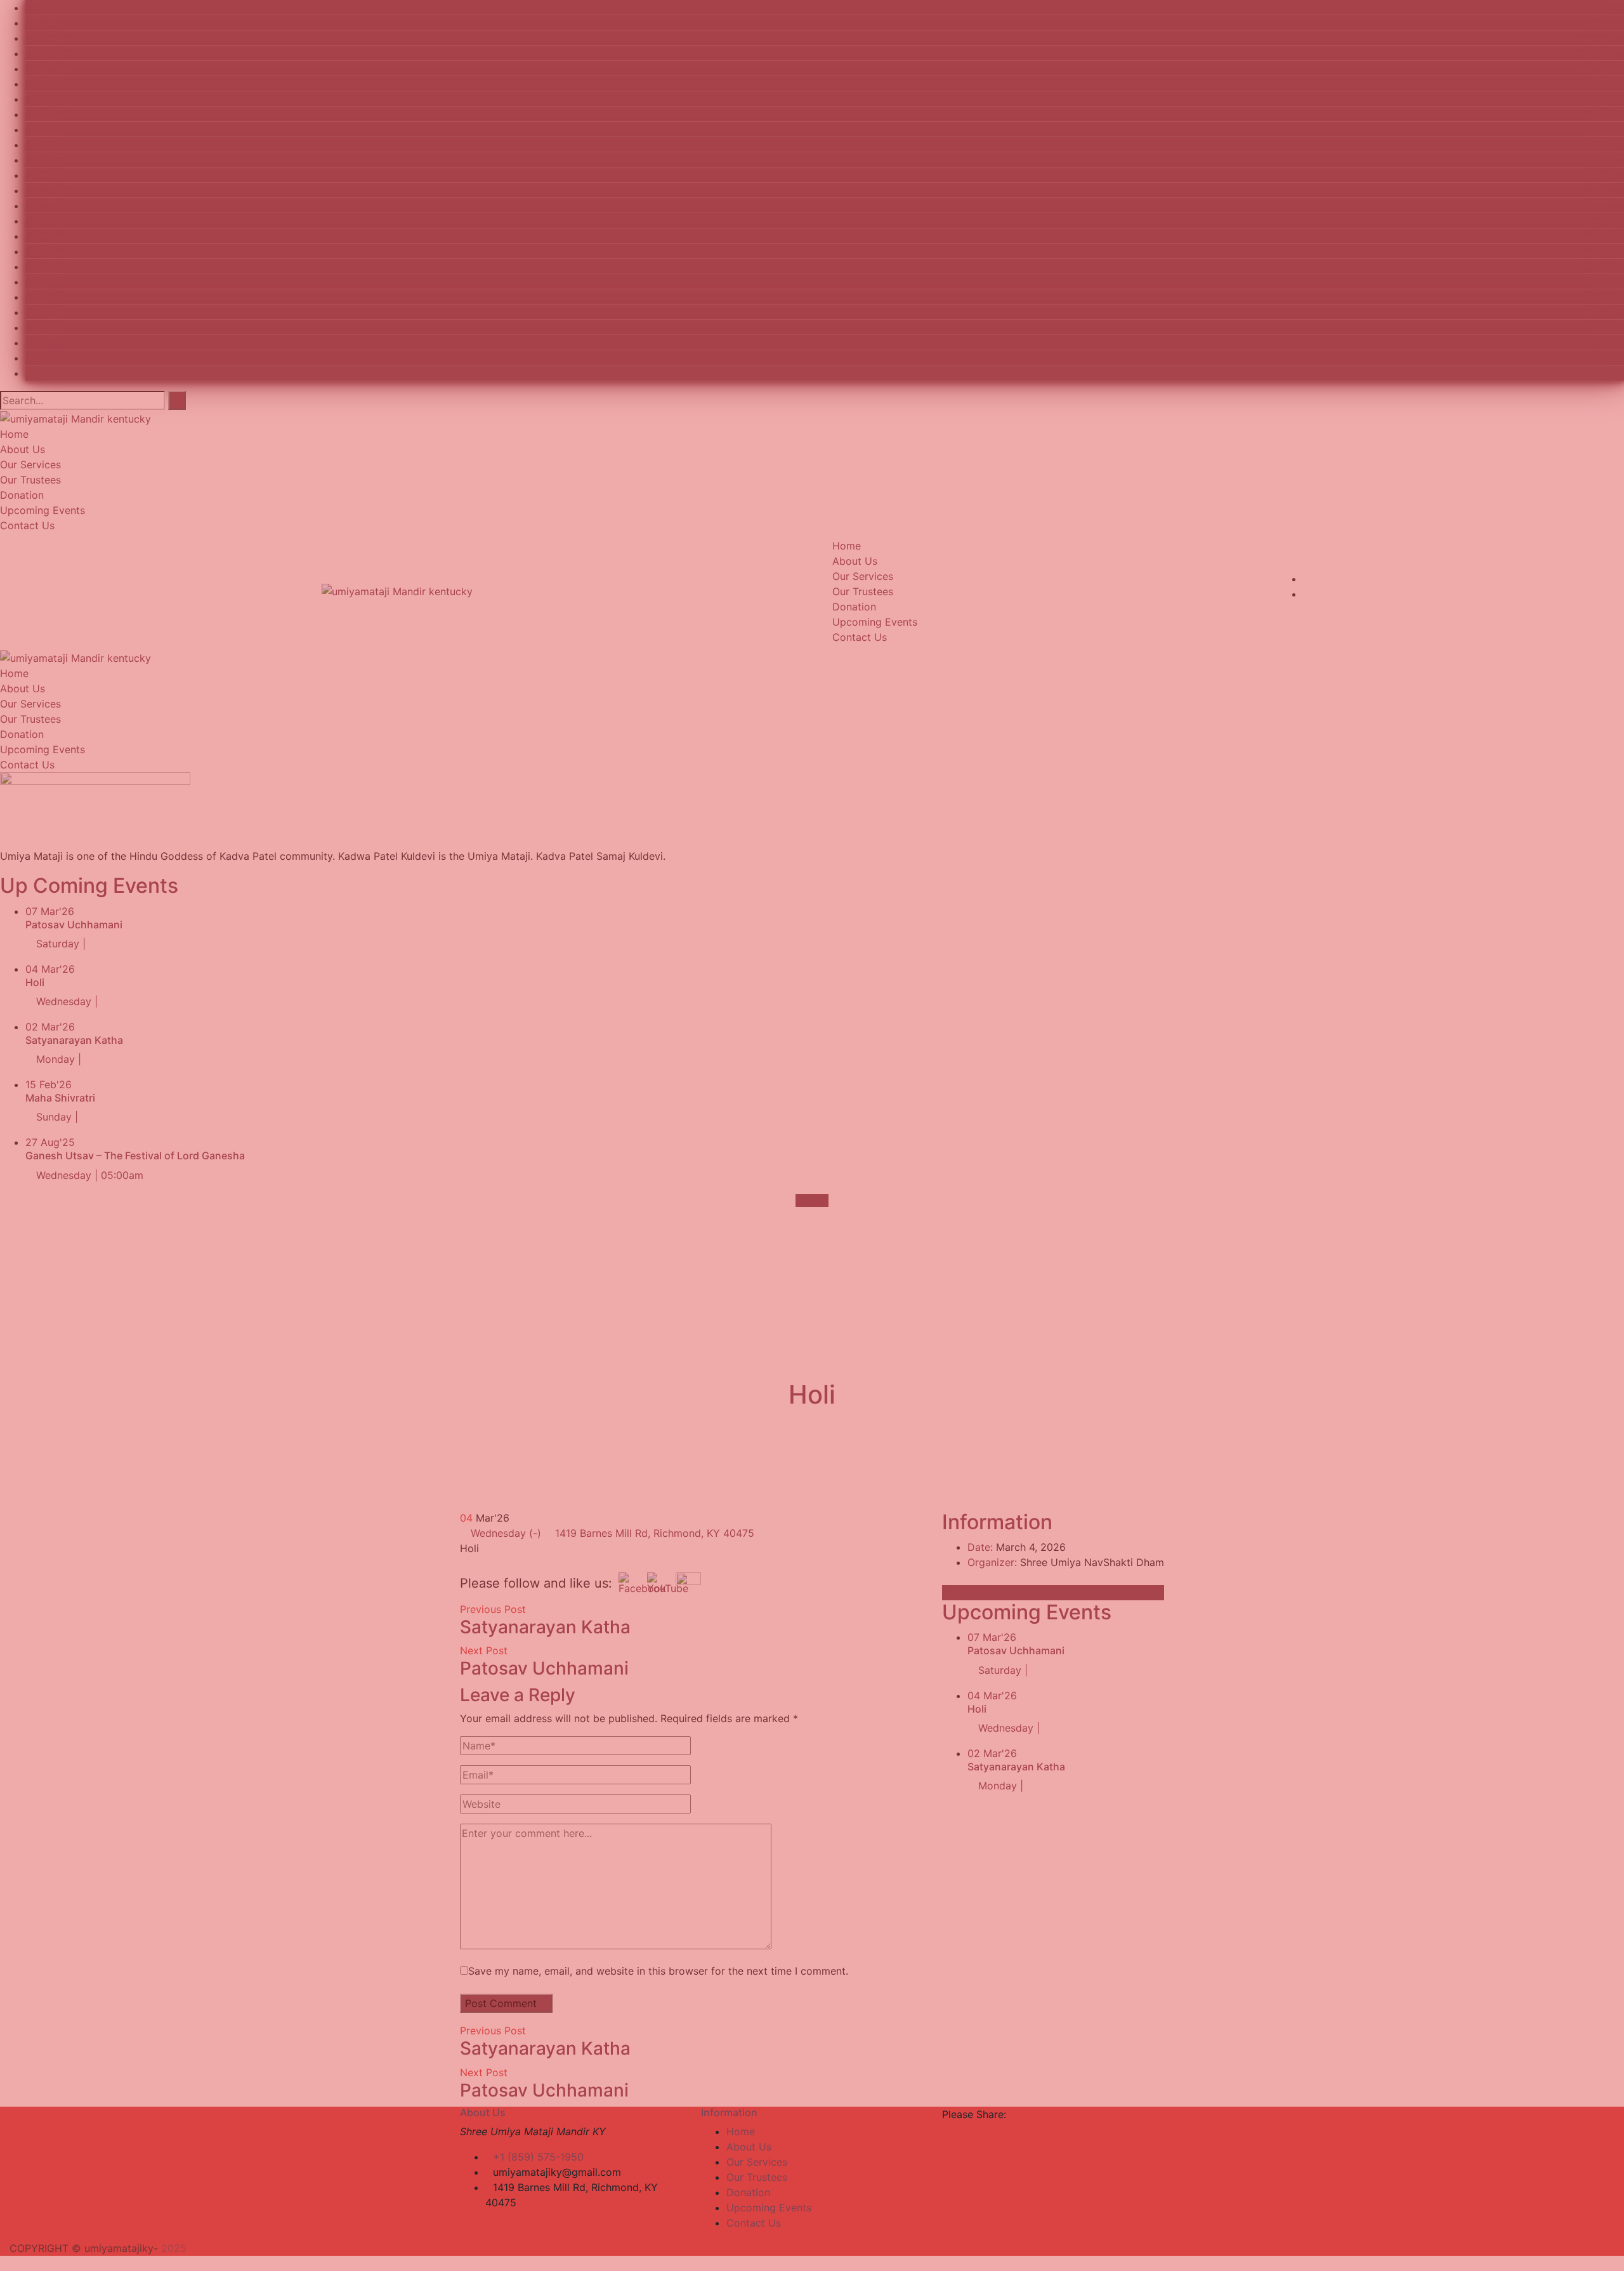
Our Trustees (757, 2177)
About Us (749, 2147)
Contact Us (754, 2223)
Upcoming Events (769, 2208)
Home (741, 2131)
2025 (174, 2248)
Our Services (757, 2162)
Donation (748, 2192)
